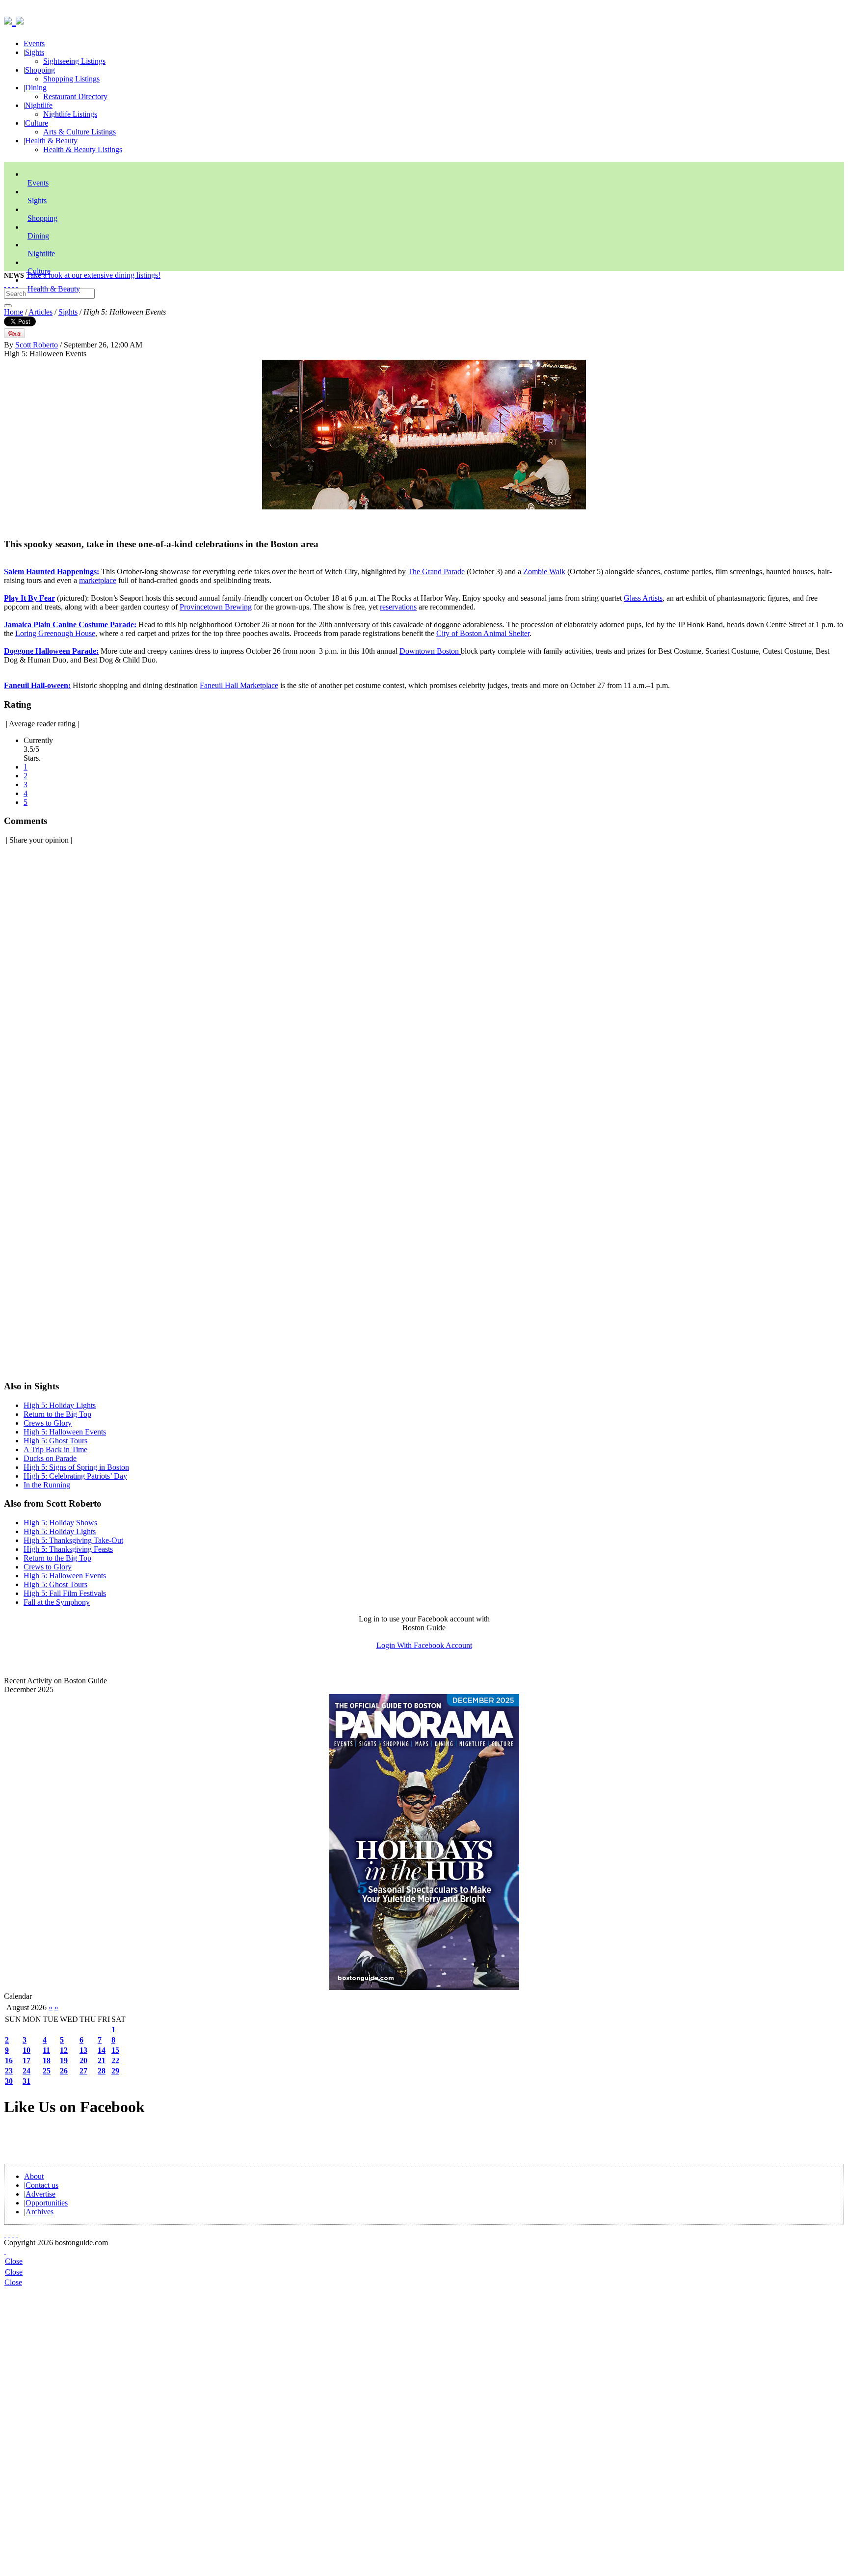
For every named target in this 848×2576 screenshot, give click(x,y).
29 (115, 2071)
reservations (398, 607)
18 (47, 2060)
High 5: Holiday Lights (60, 1405)
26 (64, 2071)
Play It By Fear (29, 598)
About (34, 2176)
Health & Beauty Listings (83, 149)
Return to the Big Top (57, 1414)
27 (83, 2071)
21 (102, 2060)
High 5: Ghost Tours (55, 1441)
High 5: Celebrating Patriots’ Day (75, 1476)
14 (102, 2050)
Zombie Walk (544, 571)
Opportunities (47, 2203)
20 (83, 2060)
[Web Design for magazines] (5, 2251)
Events (34, 43)
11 (46, 2050)
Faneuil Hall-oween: (37, 685)
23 (9, 2071)
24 (26, 2071)
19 (64, 2060)
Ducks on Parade (50, 1458)
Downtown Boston (430, 651)
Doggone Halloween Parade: (51, 651)
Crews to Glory (48, 1423)
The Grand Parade (436, 571)
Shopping (40, 70)
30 (9, 2081)
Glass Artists (643, 598)
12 (64, 2050)
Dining (36, 88)
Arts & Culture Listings (79, 132)
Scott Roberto (37, 345)
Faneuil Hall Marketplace (239, 685)
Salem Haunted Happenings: (52, 571)
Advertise (40, 2194)
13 (83, 2050)
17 (26, 2060)
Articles (40, 312)
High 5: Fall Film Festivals (65, 1593)
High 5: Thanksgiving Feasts (68, 1549)
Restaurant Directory (75, 96)
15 (115, 2050)
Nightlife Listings (70, 114)
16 (9, 2060)
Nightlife (39, 105)
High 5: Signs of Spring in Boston (76, 1467)
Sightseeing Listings (74, 61)
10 (26, 2050)
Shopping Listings (71, 79)
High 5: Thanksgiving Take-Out (73, 1540)
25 (47, 2071)
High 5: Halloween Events (65, 1432)
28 (102, 2071)
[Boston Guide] (10, 19)
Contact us (42, 2185)
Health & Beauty (51, 141)
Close (14, 2261)
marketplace (98, 580)
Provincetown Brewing (216, 607)
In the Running (47, 1485)
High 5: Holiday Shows (60, 1523)
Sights (35, 52)
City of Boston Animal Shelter (483, 633)
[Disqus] (424, 976)
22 (115, 2060)
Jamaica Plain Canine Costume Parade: (70, 624)
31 (26, 2081)
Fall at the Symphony (57, 1602)
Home (13, 312)
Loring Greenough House (55, 633)
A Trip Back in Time (55, 1449)
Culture (37, 123)
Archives (40, 2212)
